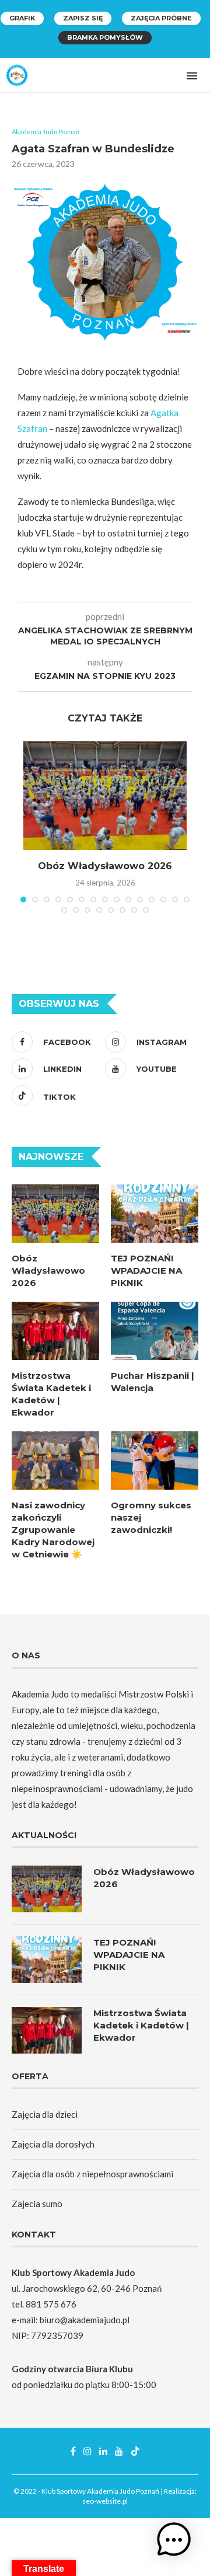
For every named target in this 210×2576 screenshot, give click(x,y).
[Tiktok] (135, 2451)
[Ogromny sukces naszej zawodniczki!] (155, 1460)
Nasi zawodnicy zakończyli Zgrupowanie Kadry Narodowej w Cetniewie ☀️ (53, 1530)
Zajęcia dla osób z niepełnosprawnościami (92, 2174)
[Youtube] (119, 2451)
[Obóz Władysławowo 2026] (105, 796)
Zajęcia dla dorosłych (53, 2144)
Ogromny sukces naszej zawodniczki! (151, 1517)
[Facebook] (73, 2451)
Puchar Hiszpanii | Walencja (153, 1382)
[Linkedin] (103, 2451)
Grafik (22, 18)
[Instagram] (87, 2451)
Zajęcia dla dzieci (45, 2114)
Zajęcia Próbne (161, 18)
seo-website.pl (105, 2501)
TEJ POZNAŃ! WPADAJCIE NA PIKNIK (146, 1270)
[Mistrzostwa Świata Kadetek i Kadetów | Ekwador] (55, 1331)
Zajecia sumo (37, 2204)
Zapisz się (83, 18)
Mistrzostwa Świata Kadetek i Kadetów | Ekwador (51, 1394)
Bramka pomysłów (105, 37)
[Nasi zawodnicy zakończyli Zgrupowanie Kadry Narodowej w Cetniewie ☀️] (55, 1460)
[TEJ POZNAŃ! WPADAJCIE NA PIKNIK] (155, 1214)
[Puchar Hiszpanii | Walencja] (155, 1331)
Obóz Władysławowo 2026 (105, 866)
